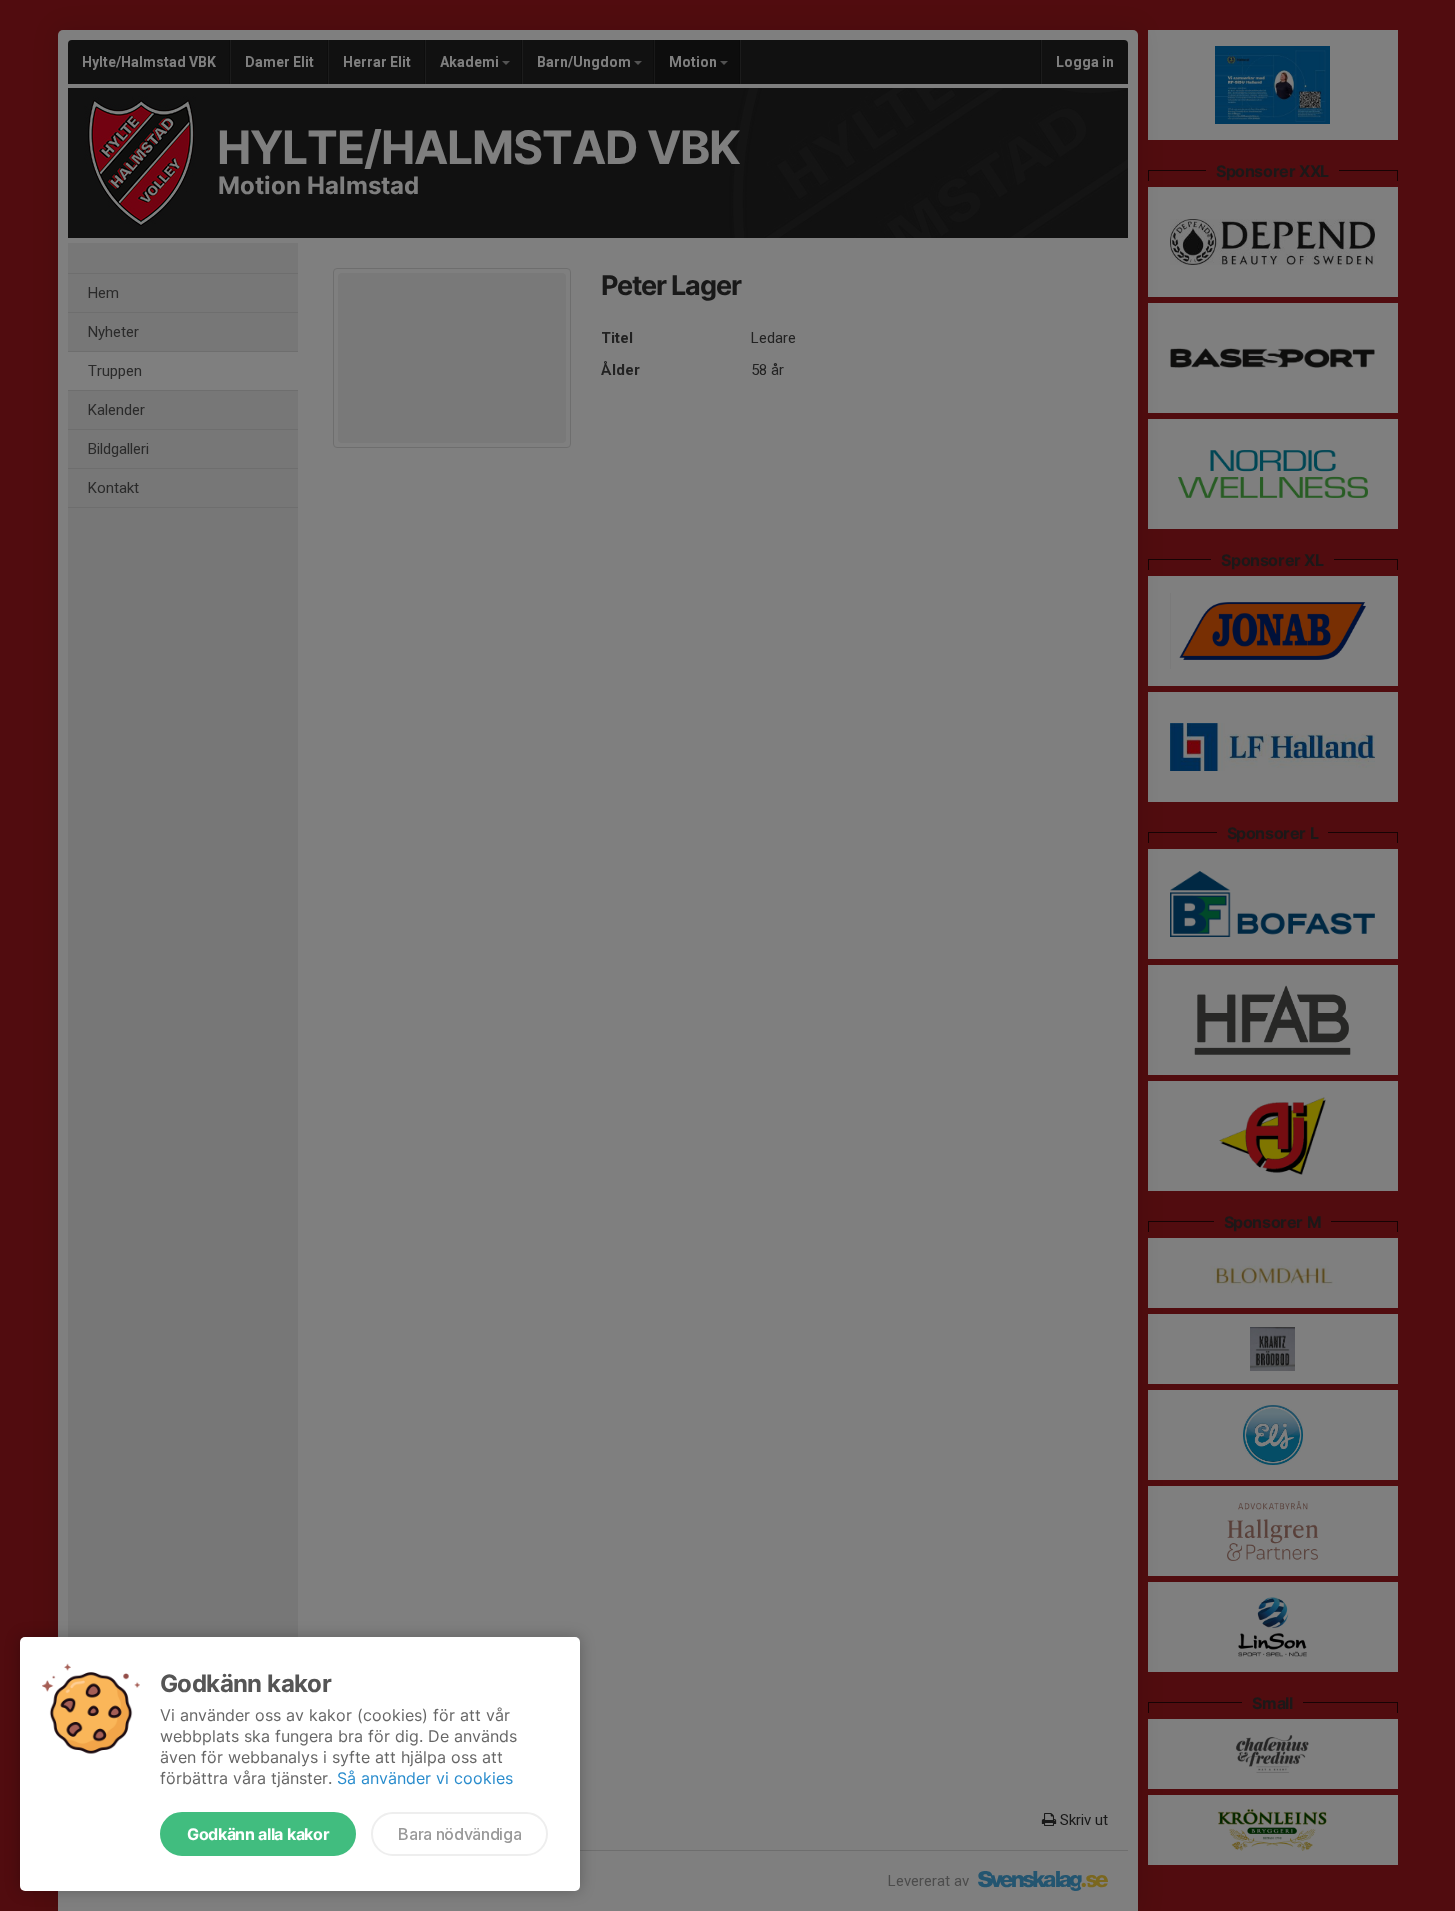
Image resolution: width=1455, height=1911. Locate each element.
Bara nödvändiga (459, 1834)
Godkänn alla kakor (258, 1834)
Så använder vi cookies (425, 1778)
